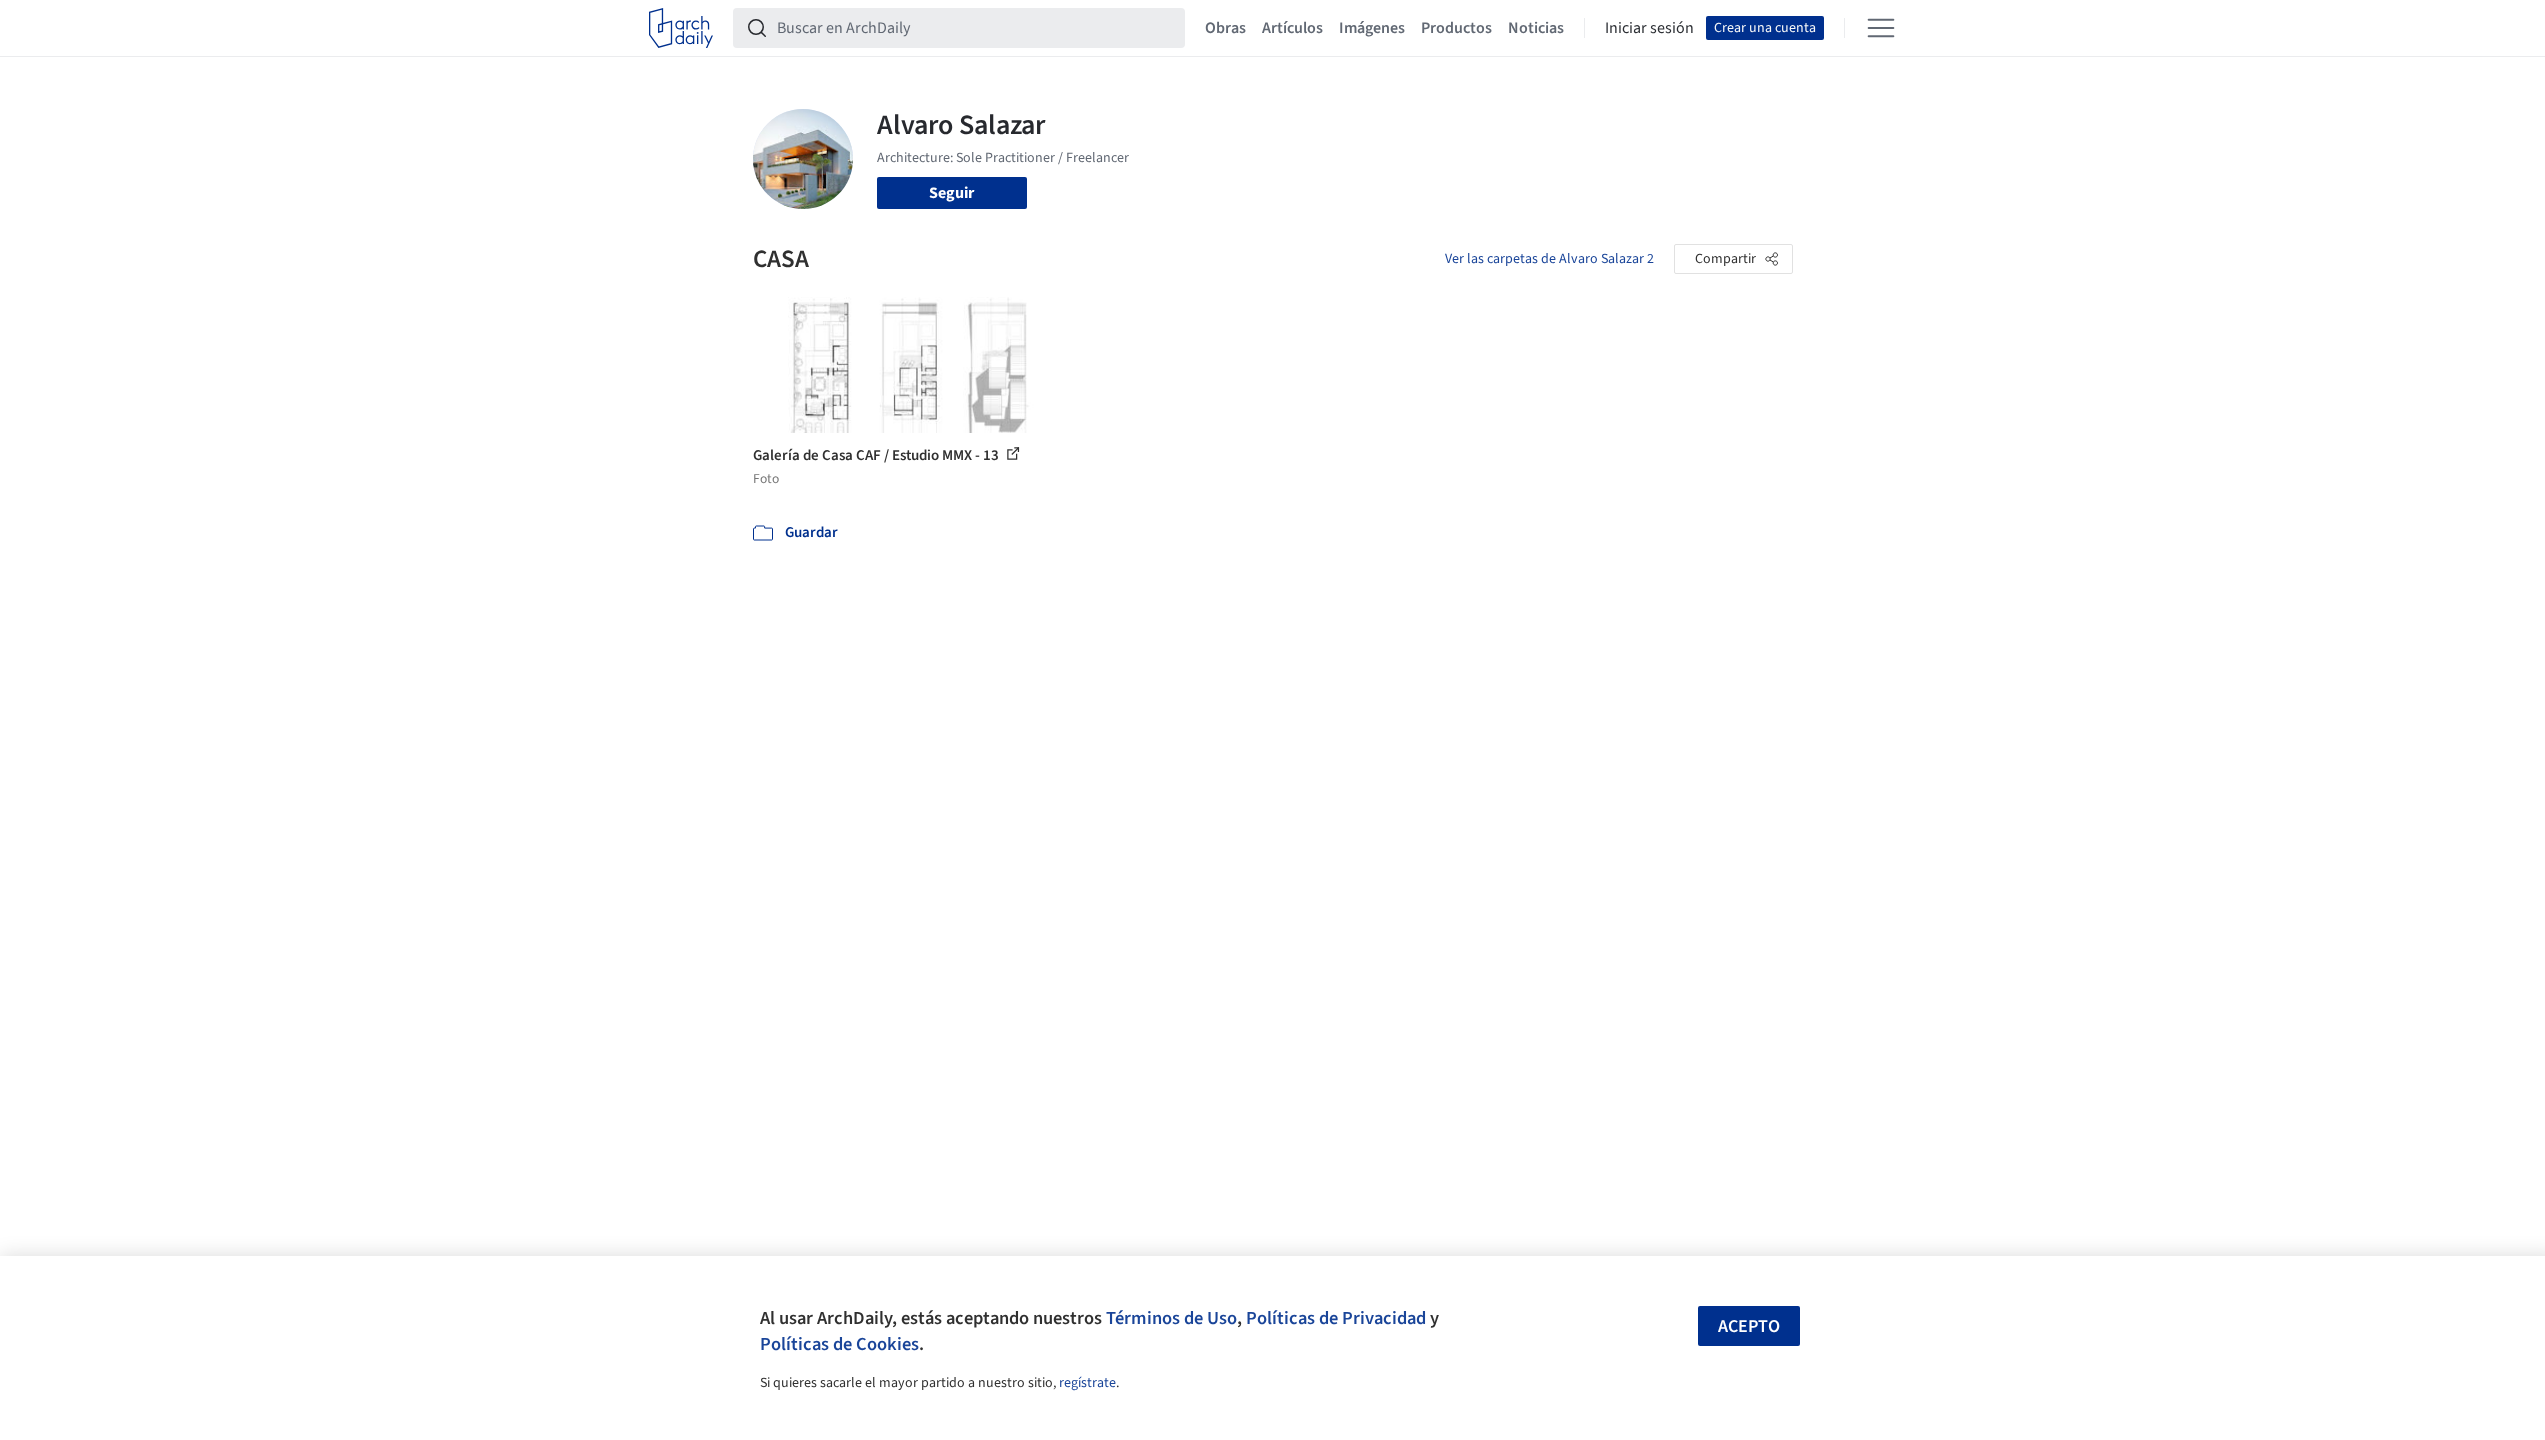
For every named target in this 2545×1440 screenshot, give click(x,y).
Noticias (1536, 28)
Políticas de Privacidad (1336, 1318)
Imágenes (1372, 28)
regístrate (1087, 1383)
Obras (1225, 28)
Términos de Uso (1171, 1318)
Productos (1456, 28)
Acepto (1749, 1326)
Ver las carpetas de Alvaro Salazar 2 (1549, 259)
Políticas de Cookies (839, 1344)
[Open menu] (1881, 28)
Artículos (1292, 28)
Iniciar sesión (1649, 28)
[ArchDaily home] (681, 28)
